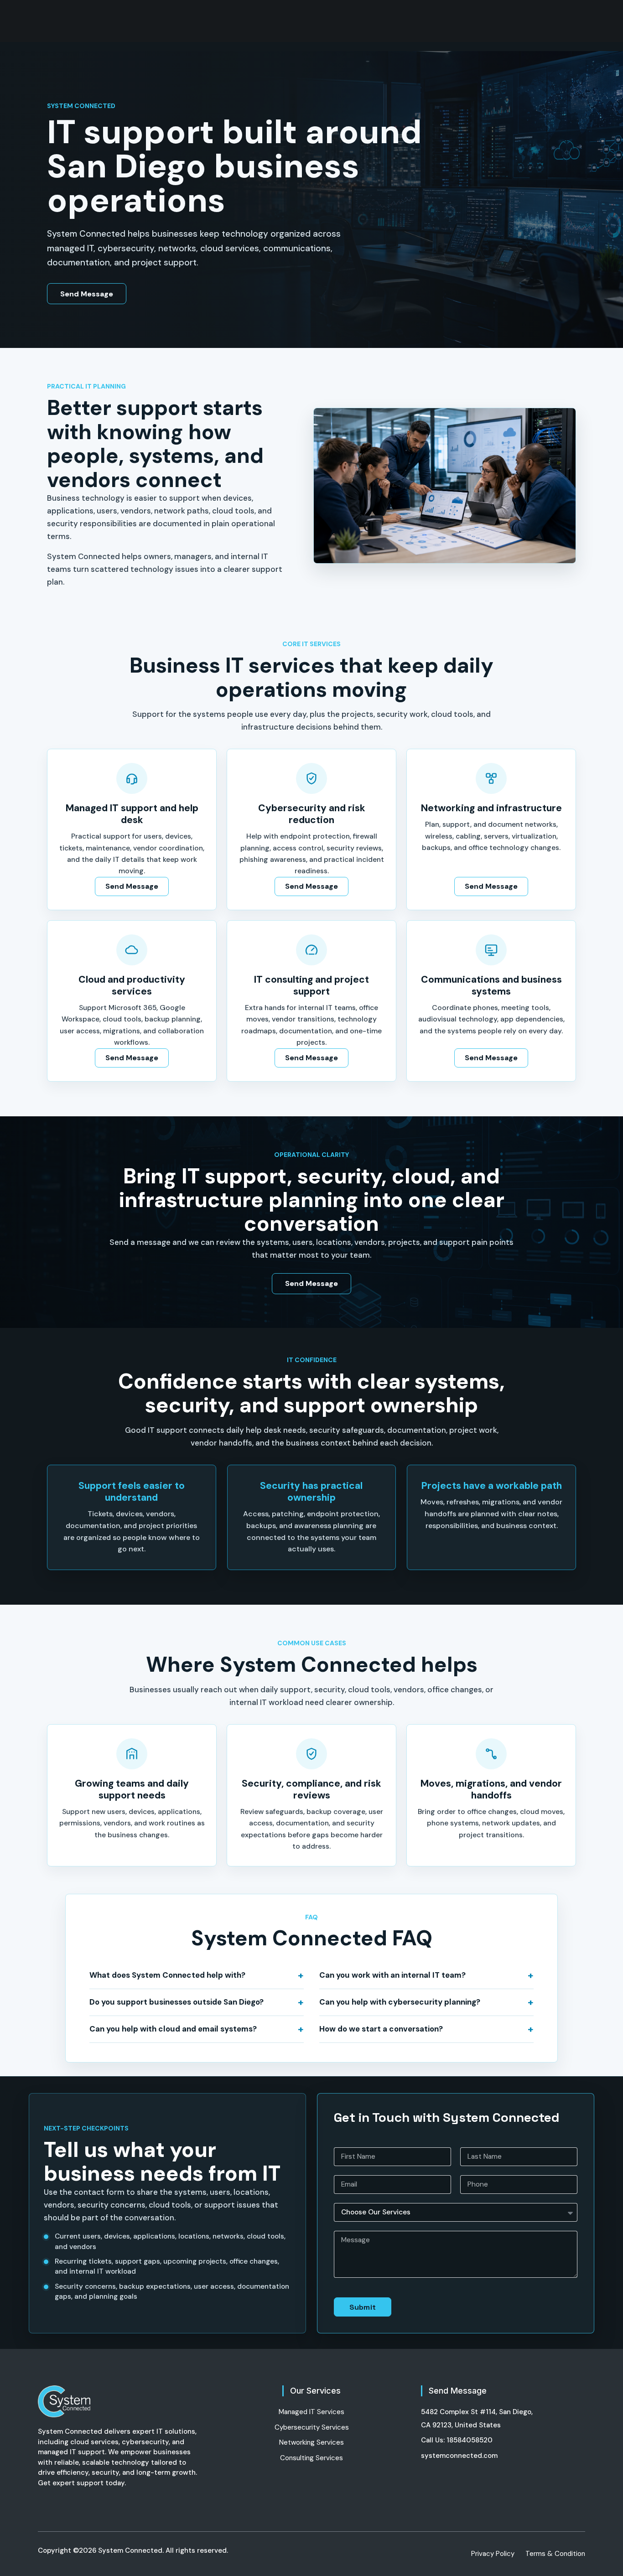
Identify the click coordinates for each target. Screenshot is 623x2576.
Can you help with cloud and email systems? (173, 2029)
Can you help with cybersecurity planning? (400, 2002)
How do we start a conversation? (381, 2029)
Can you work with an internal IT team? (392, 1975)
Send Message (87, 294)
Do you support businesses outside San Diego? (177, 2002)
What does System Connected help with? (167, 1975)
